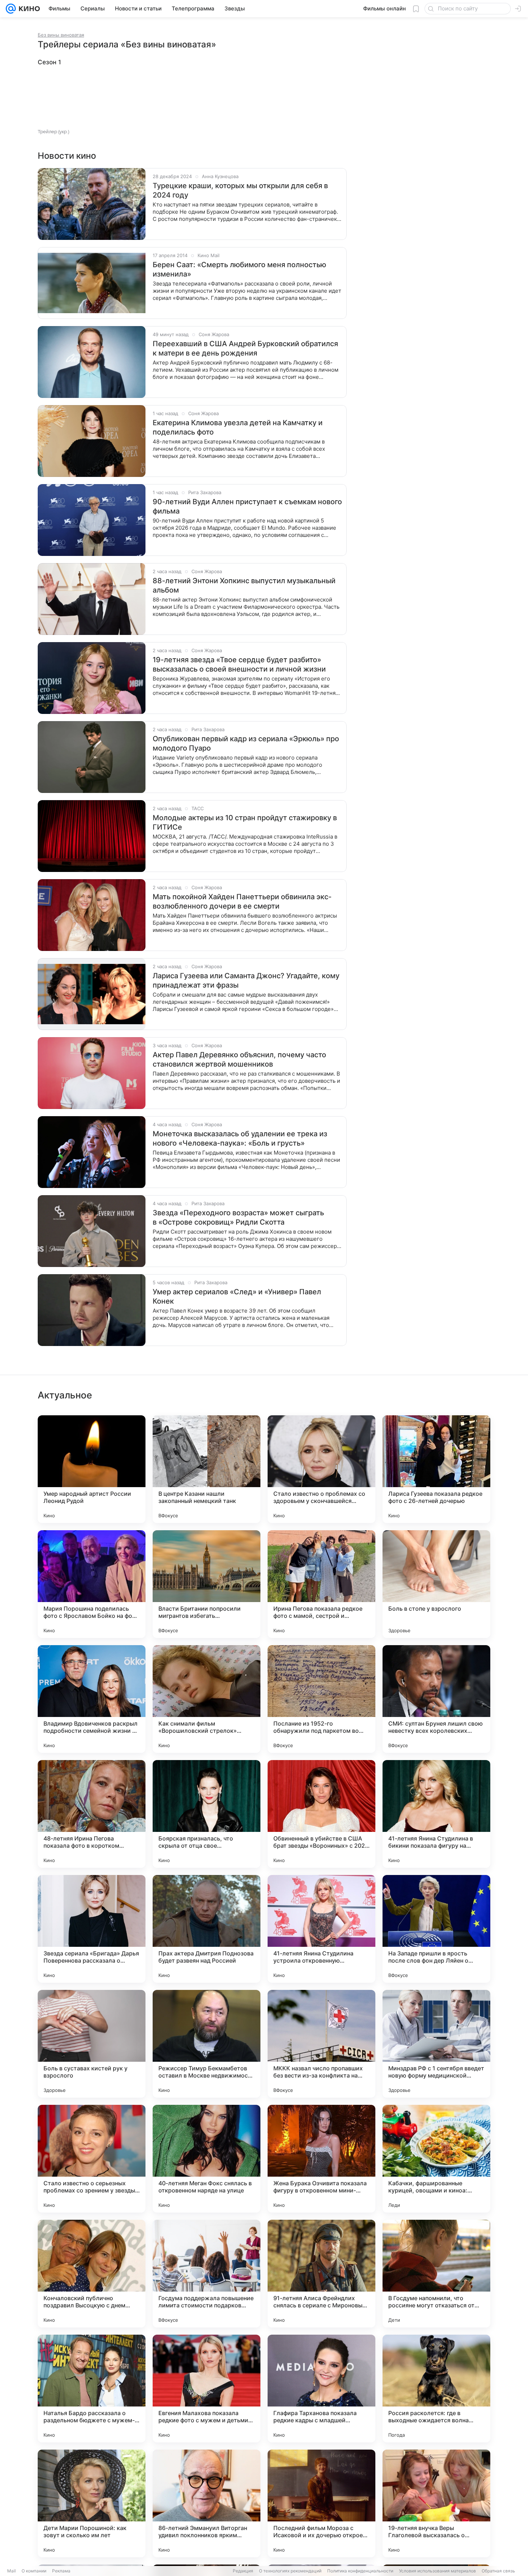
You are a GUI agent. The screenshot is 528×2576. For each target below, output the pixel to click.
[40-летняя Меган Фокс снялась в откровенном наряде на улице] (207, 2159)
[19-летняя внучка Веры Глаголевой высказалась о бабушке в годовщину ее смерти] (436, 2503)
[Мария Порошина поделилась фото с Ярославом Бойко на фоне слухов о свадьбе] (92, 1584)
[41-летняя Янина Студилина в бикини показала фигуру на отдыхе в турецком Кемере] (436, 1814)
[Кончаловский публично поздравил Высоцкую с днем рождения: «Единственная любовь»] (92, 2274)
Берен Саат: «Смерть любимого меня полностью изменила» (239, 269)
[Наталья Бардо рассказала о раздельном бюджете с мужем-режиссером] (92, 2389)
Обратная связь (498, 2571)
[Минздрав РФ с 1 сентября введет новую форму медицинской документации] (436, 2044)
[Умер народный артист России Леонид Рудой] (92, 1469)
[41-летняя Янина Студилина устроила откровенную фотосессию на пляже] (321, 1929)
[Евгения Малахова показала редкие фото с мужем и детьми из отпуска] (207, 2389)
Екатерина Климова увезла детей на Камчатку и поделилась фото (238, 427)
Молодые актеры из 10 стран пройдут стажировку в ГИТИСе (245, 822)
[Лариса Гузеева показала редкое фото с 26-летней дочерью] (436, 1469)
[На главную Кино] (28, 9)
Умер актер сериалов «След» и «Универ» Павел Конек (237, 1296)
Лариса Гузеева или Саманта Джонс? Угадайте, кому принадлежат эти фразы (246, 980)
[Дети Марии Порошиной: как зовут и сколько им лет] (92, 2503)
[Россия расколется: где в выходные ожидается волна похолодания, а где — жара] (436, 2389)
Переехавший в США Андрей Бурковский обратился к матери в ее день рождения (245, 348)
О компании (34, 2571)
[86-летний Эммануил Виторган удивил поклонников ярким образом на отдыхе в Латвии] (207, 2503)
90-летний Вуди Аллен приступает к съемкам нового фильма (247, 506)
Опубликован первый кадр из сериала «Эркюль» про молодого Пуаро (246, 743)
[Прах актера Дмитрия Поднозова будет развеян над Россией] (207, 1929)
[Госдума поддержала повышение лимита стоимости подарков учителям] (207, 2274)
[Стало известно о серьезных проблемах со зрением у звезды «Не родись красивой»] (92, 2159)
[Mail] (11, 9)
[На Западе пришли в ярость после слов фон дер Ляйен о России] (436, 1929)
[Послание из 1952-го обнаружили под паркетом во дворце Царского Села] (321, 1699)
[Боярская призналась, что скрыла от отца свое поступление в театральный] (207, 1814)
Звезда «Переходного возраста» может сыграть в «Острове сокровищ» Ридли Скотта (238, 1217)
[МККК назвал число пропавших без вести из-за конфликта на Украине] (321, 2044)
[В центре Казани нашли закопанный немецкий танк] (207, 1469)
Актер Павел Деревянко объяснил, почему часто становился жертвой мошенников (239, 1059)
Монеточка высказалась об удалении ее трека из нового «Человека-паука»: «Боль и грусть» (240, 1138)
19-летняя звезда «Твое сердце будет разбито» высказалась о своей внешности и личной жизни (239, 664)
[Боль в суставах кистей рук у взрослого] (92, 2044)
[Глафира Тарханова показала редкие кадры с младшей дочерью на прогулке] (321, 2389)
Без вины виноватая (61, 35)
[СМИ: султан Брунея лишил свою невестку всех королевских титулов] (436, 1699)
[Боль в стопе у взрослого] (436, 1584)
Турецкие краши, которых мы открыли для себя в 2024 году (240, 190)
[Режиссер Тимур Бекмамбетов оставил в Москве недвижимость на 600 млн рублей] (207, 2044)
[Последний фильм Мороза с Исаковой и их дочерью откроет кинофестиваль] (321, 2503)
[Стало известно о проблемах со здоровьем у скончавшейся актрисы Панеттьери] (321, 1469)
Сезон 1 (49, 62)
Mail (11, 2571)
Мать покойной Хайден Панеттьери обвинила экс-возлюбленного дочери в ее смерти (242, 901)
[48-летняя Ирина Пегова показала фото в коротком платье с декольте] (92, 1814)
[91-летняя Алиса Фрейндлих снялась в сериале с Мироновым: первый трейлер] (321, 2274)
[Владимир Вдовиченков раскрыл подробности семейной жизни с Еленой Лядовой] (92, 1699)
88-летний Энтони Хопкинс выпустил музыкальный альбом (244, 585)
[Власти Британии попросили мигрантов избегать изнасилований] (207, 1584)
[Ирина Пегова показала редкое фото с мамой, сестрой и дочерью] (321, 1584)
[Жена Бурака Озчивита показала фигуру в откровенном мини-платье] (321, 2159)
